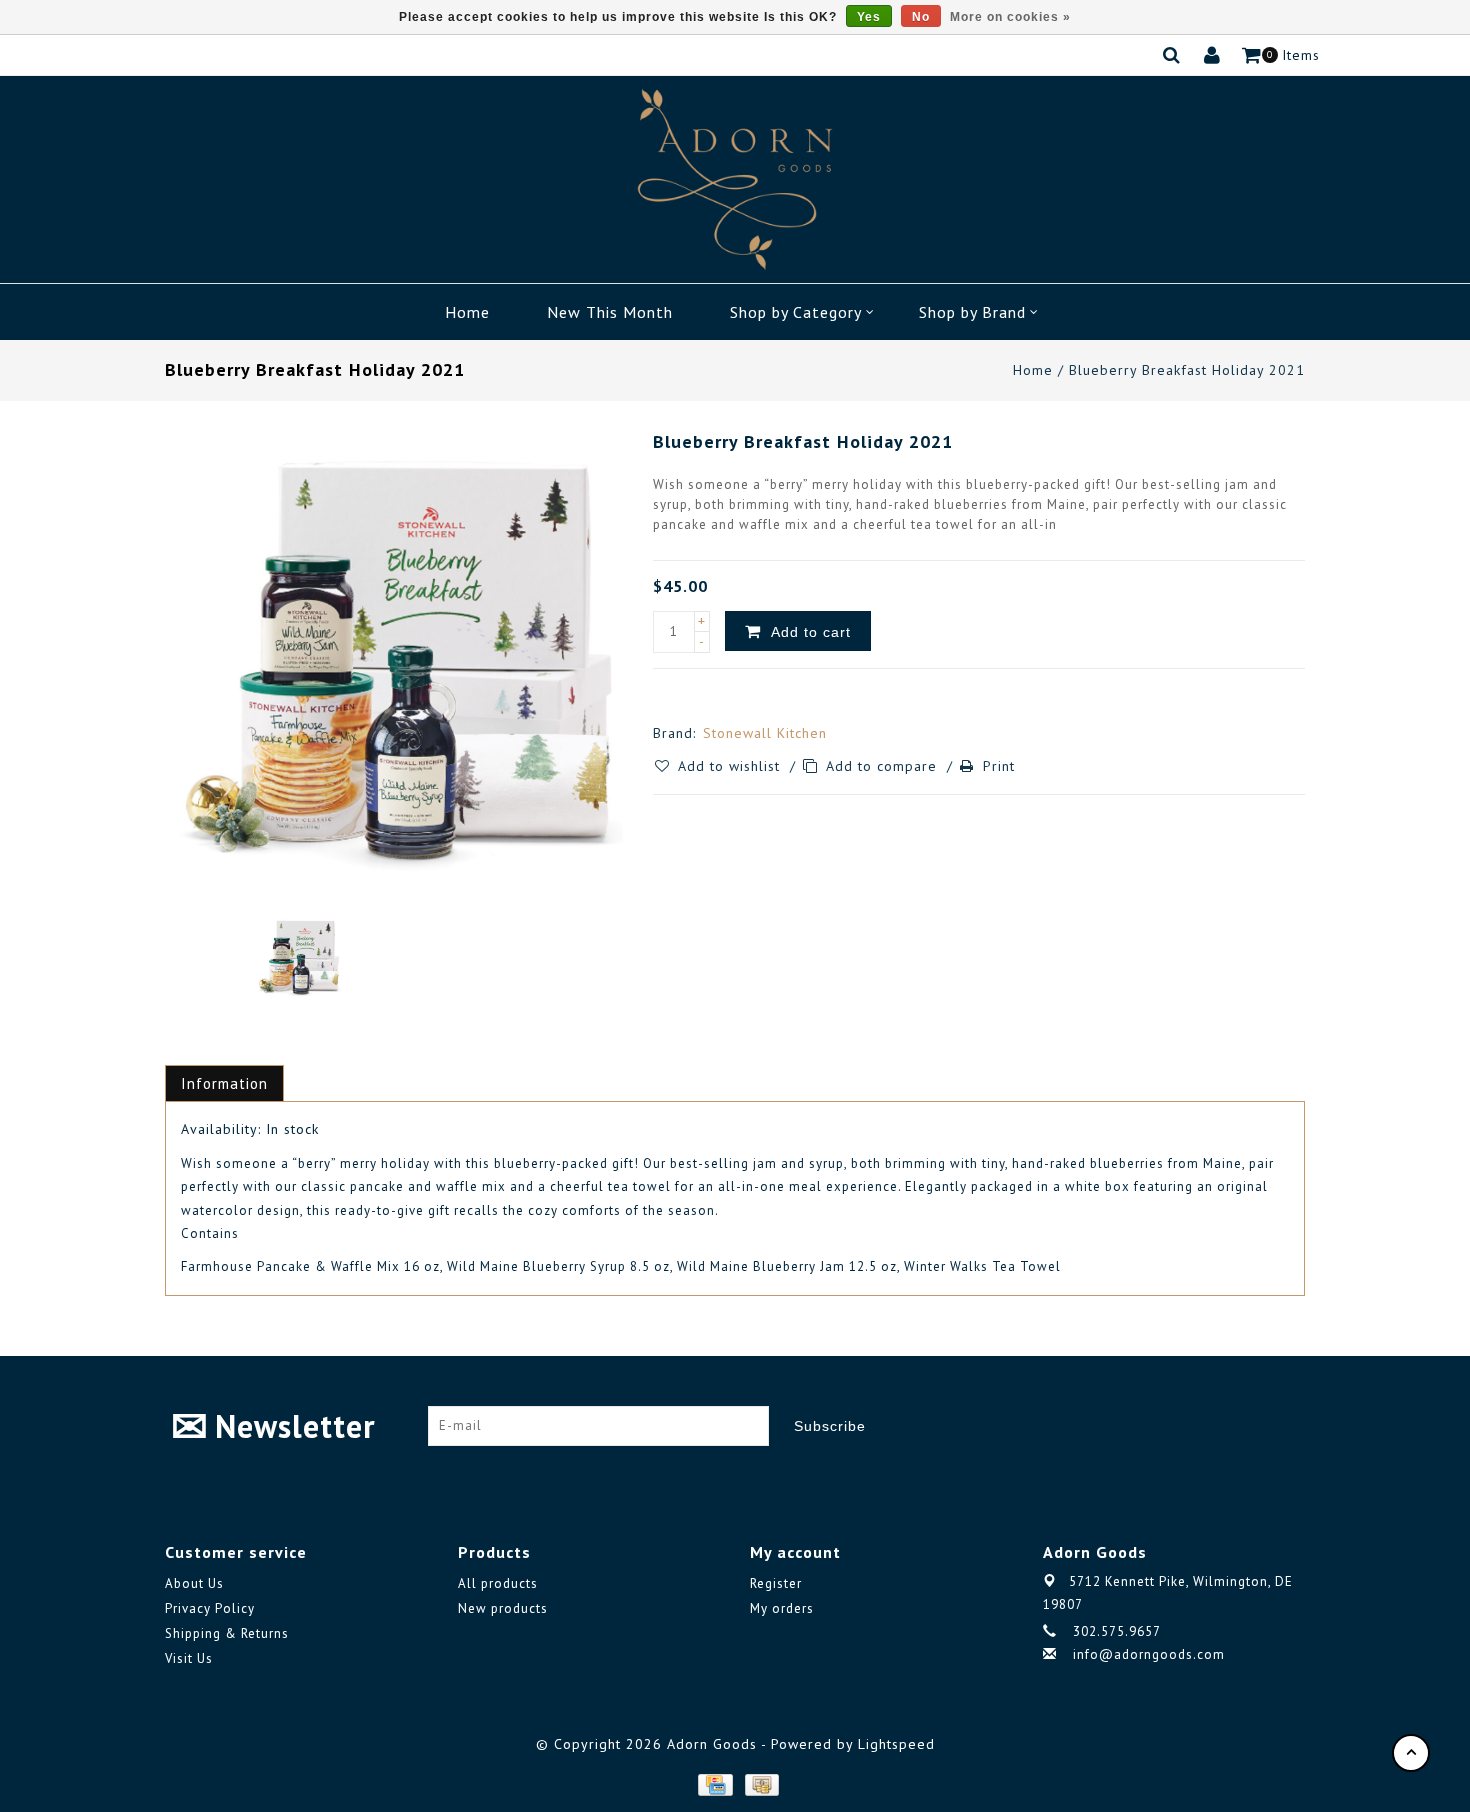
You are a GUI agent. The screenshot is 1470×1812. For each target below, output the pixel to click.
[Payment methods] (714, 1784)
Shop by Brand (972, 312)
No (921, 17)
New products (503, 1608)
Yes (869, 17)
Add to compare (884, 766)
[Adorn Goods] (735, 179)
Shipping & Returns (227, 1633)
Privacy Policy (210, 1608)
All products (498, 1583)
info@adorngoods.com (1149, 1654)
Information (224, 1083)
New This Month (610, 312)
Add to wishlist (731, 766)
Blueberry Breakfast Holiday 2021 (1187, 370)
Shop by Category (796, 312)
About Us (194, 1583)
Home (467, 312)
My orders (782, 1608)
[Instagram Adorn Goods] (1289, 1426)
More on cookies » (1010, 17)
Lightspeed (896, 1744)
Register (776, 1583)
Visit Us (189, 1658)
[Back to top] (1411, 1753)
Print (999, 766)
